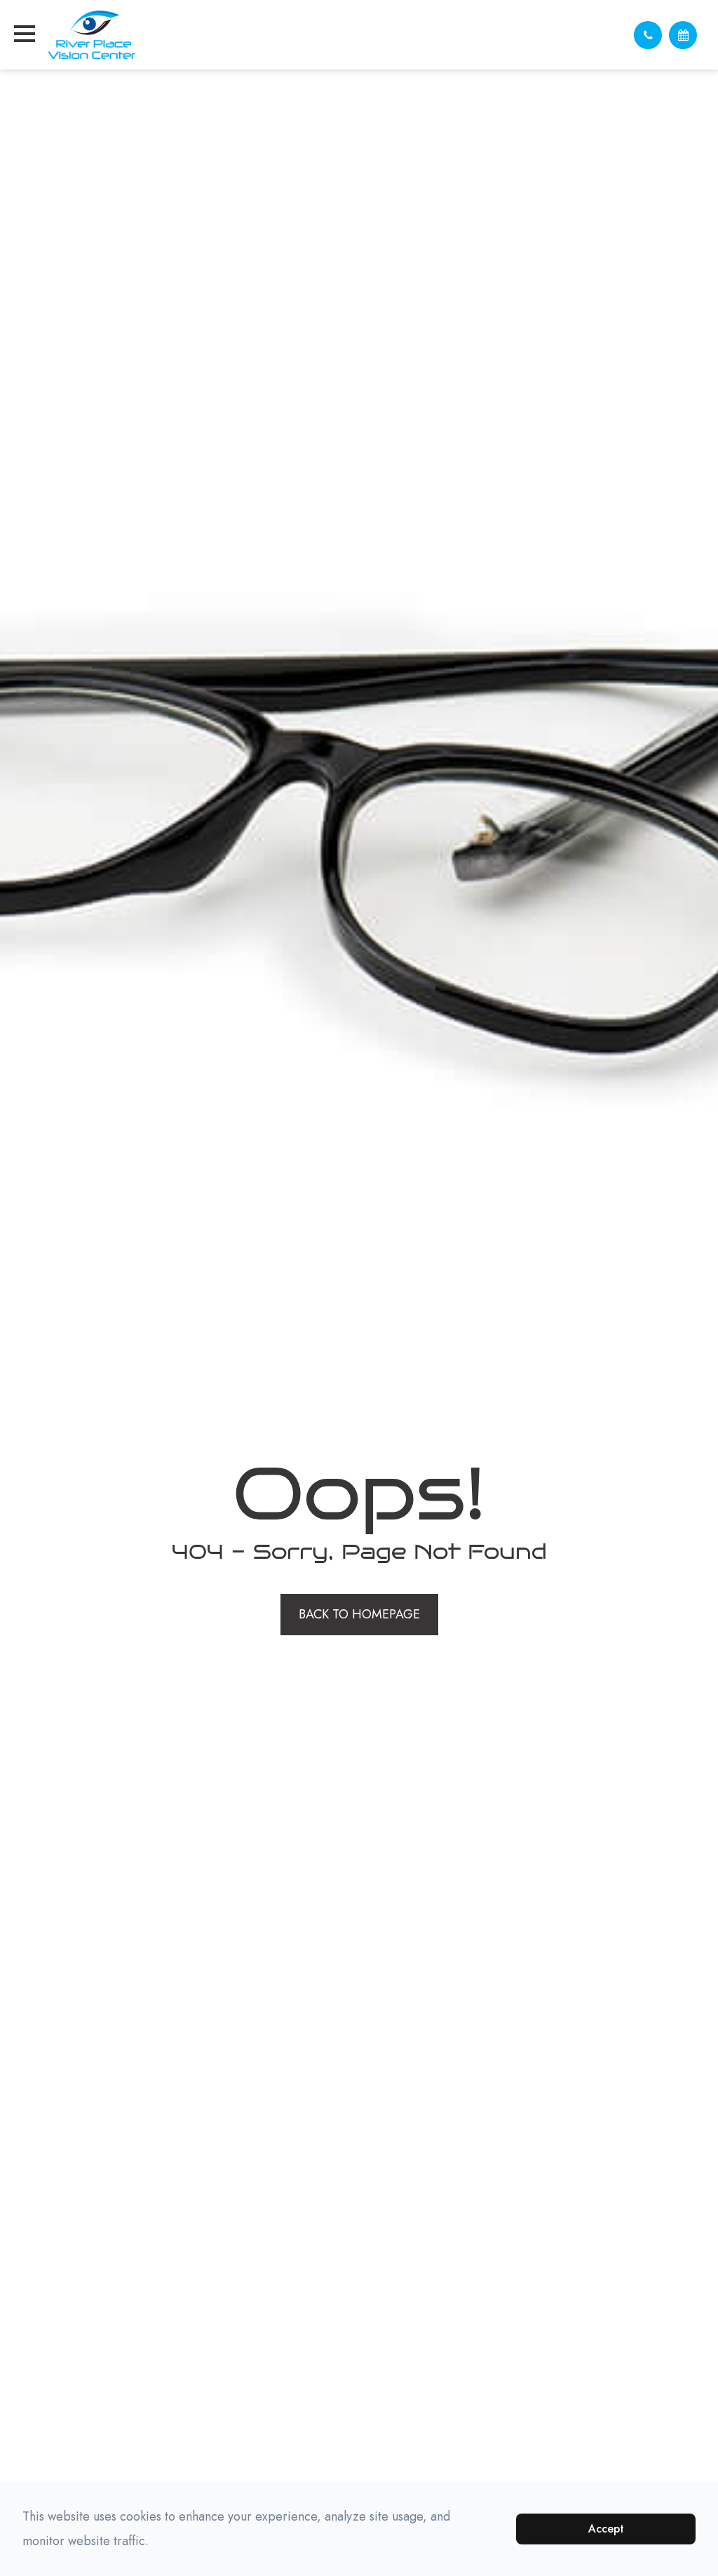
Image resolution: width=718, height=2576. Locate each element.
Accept (606, 2529)
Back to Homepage (359, 1614)
